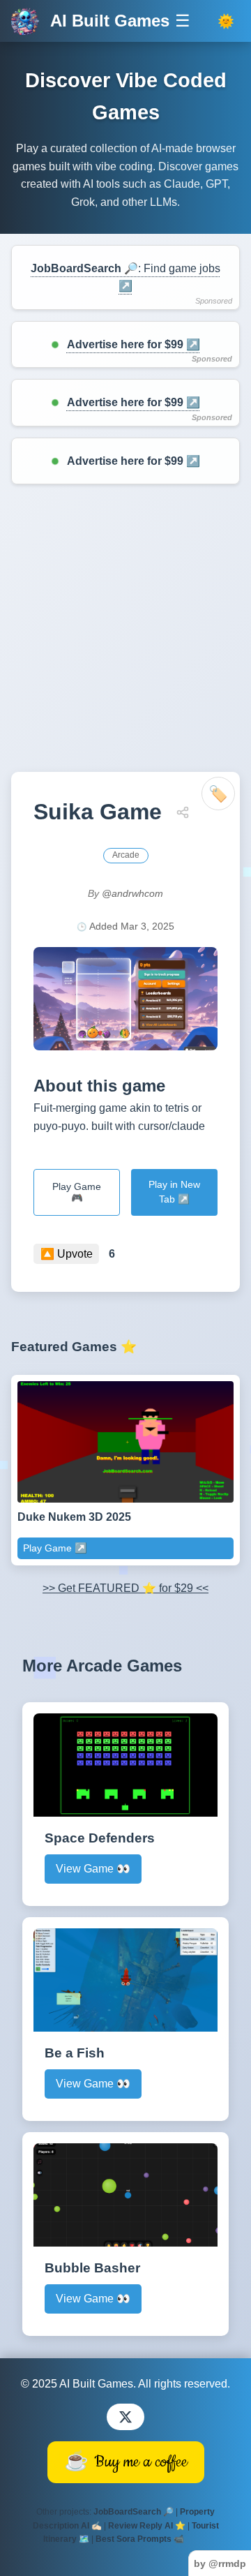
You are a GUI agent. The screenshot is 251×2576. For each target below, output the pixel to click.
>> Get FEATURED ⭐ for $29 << (125, 1588)
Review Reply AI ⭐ (147, 2526)
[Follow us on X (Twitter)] (125, 2417)
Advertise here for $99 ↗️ (134, 344)
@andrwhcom (132, 893)
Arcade (126, 855)
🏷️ (218, 794)
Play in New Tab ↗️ (174, 1192)
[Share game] (183, 812)
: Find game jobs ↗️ (125, 277)
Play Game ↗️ (55, 1548)
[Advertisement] (125, 628)
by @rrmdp (220, 2563)
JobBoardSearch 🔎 (134, 2512)
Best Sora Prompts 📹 (140, 2539)
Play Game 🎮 (77, 1192)
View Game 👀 (93, 1869)
